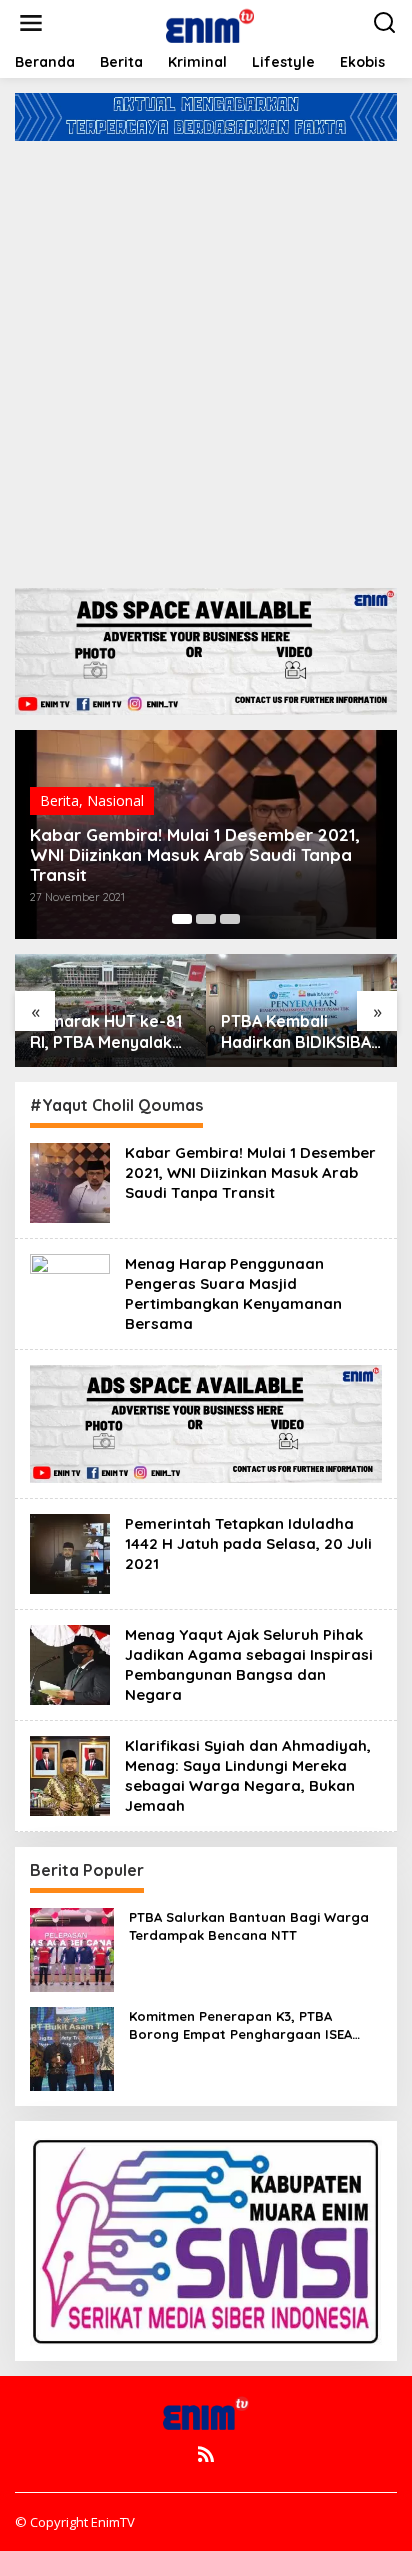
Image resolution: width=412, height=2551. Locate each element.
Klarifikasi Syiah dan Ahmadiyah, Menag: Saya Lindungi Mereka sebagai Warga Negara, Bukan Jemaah (248, 1775)
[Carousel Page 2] (206, 919)
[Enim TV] (210, 21)
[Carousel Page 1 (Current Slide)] (182, 919)
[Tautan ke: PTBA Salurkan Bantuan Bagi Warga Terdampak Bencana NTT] (72, 1947)
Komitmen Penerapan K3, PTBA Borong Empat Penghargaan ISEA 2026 (240, 2025)
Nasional (115, 800)
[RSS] (206, 2454)
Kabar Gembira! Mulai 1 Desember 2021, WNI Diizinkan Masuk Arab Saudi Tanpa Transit (195, 855)
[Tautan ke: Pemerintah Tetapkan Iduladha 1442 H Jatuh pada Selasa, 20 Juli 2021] (70, 1551)
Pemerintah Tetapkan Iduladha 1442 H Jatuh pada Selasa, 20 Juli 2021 (248, 1543)
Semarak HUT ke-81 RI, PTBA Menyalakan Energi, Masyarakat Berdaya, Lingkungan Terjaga (110, 1032)
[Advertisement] (206, 357)
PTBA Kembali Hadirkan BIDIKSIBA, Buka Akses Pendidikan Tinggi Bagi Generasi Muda (299, 1032)
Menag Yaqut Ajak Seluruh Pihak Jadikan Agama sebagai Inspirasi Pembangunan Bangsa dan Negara (249, 1664)
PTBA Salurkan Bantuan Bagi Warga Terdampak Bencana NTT (249, 1926)
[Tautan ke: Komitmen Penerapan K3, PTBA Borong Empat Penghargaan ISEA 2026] (72, 2046)
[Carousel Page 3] (230, 919)
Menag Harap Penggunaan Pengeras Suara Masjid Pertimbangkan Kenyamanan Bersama (233, 1293)
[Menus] (31, 23)
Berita (59, 800)
